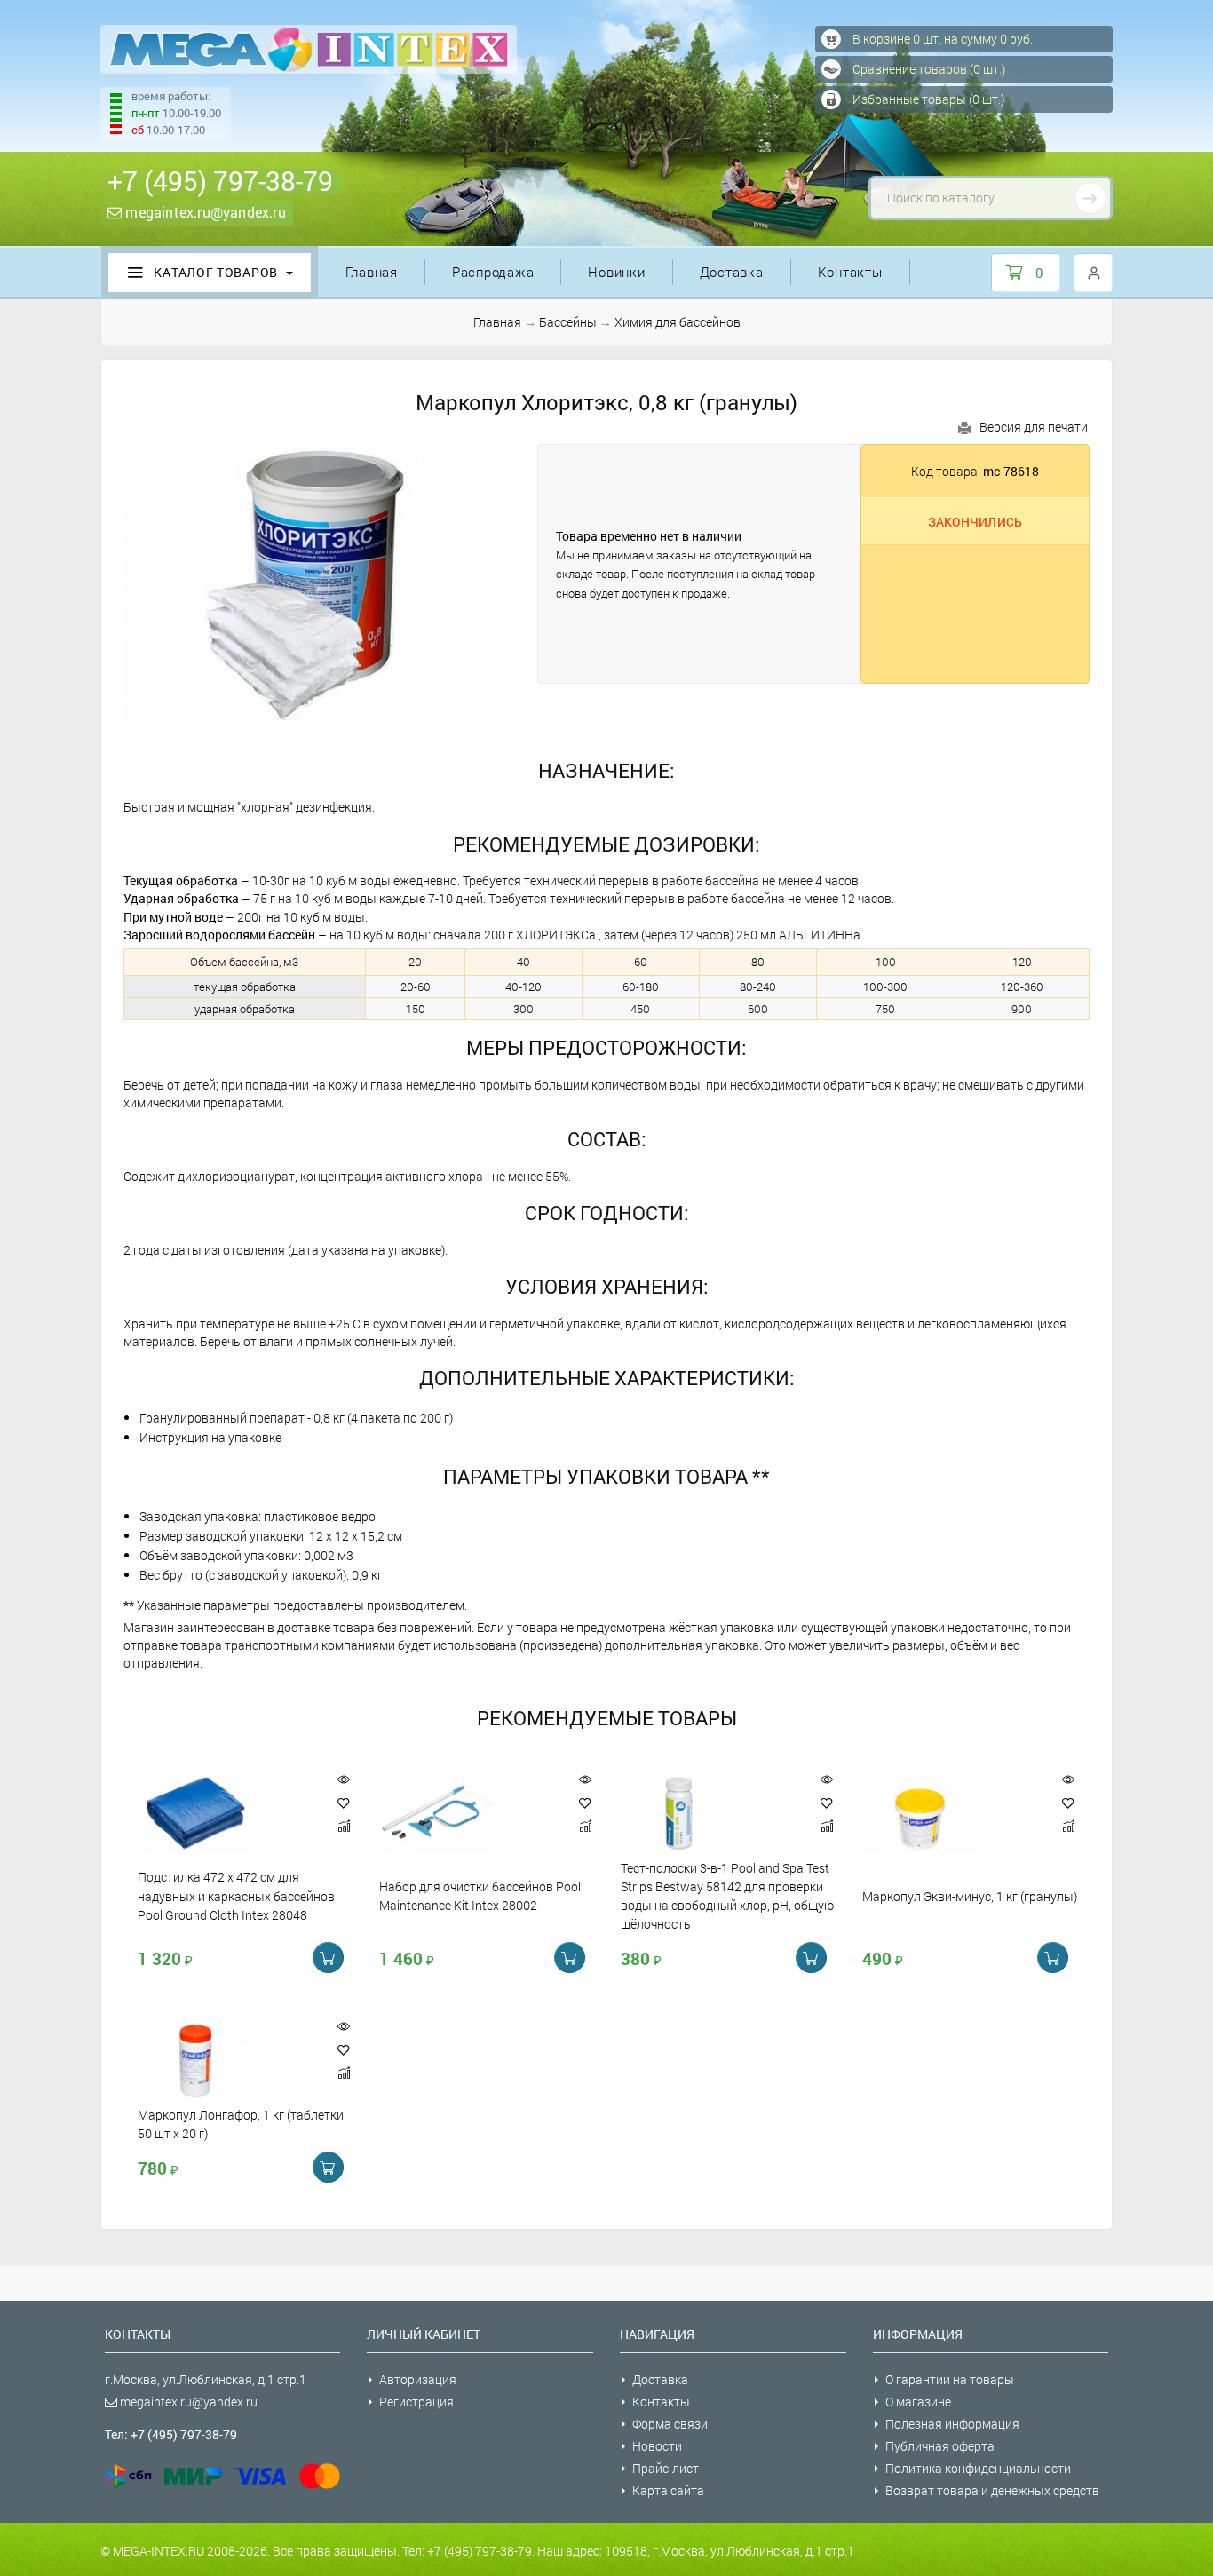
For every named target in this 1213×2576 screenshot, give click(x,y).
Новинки (616, 272)
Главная (372, 272)
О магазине (918, 2402)
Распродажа (493, 272)
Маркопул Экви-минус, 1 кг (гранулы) (970, 1896)
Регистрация (416, 2402)
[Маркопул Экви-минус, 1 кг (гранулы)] (953, 1813)
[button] (344, 1803)
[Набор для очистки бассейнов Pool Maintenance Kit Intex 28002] (470, 1813)
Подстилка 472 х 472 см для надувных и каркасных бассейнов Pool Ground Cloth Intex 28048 (236, 1897)
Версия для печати (1034, 427)
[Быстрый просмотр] (344, 1780)
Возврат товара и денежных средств (992, 2490)
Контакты (850, 272)
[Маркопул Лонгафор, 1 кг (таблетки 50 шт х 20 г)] (228, 2060)
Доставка (732, 272)
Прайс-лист (666, 2468)
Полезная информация (952, 2424)
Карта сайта (668, 2490)
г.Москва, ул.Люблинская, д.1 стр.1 (206, 2379)
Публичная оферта (940, 2446)
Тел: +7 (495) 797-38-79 (171, 2434)
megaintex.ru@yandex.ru (204, 212)
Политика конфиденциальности (978, 2468)
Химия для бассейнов (678, 322)
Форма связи (670, 2424)
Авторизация (418, 2379)
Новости (657, 2446)
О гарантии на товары (950, 2379)
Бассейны (568, 322)
